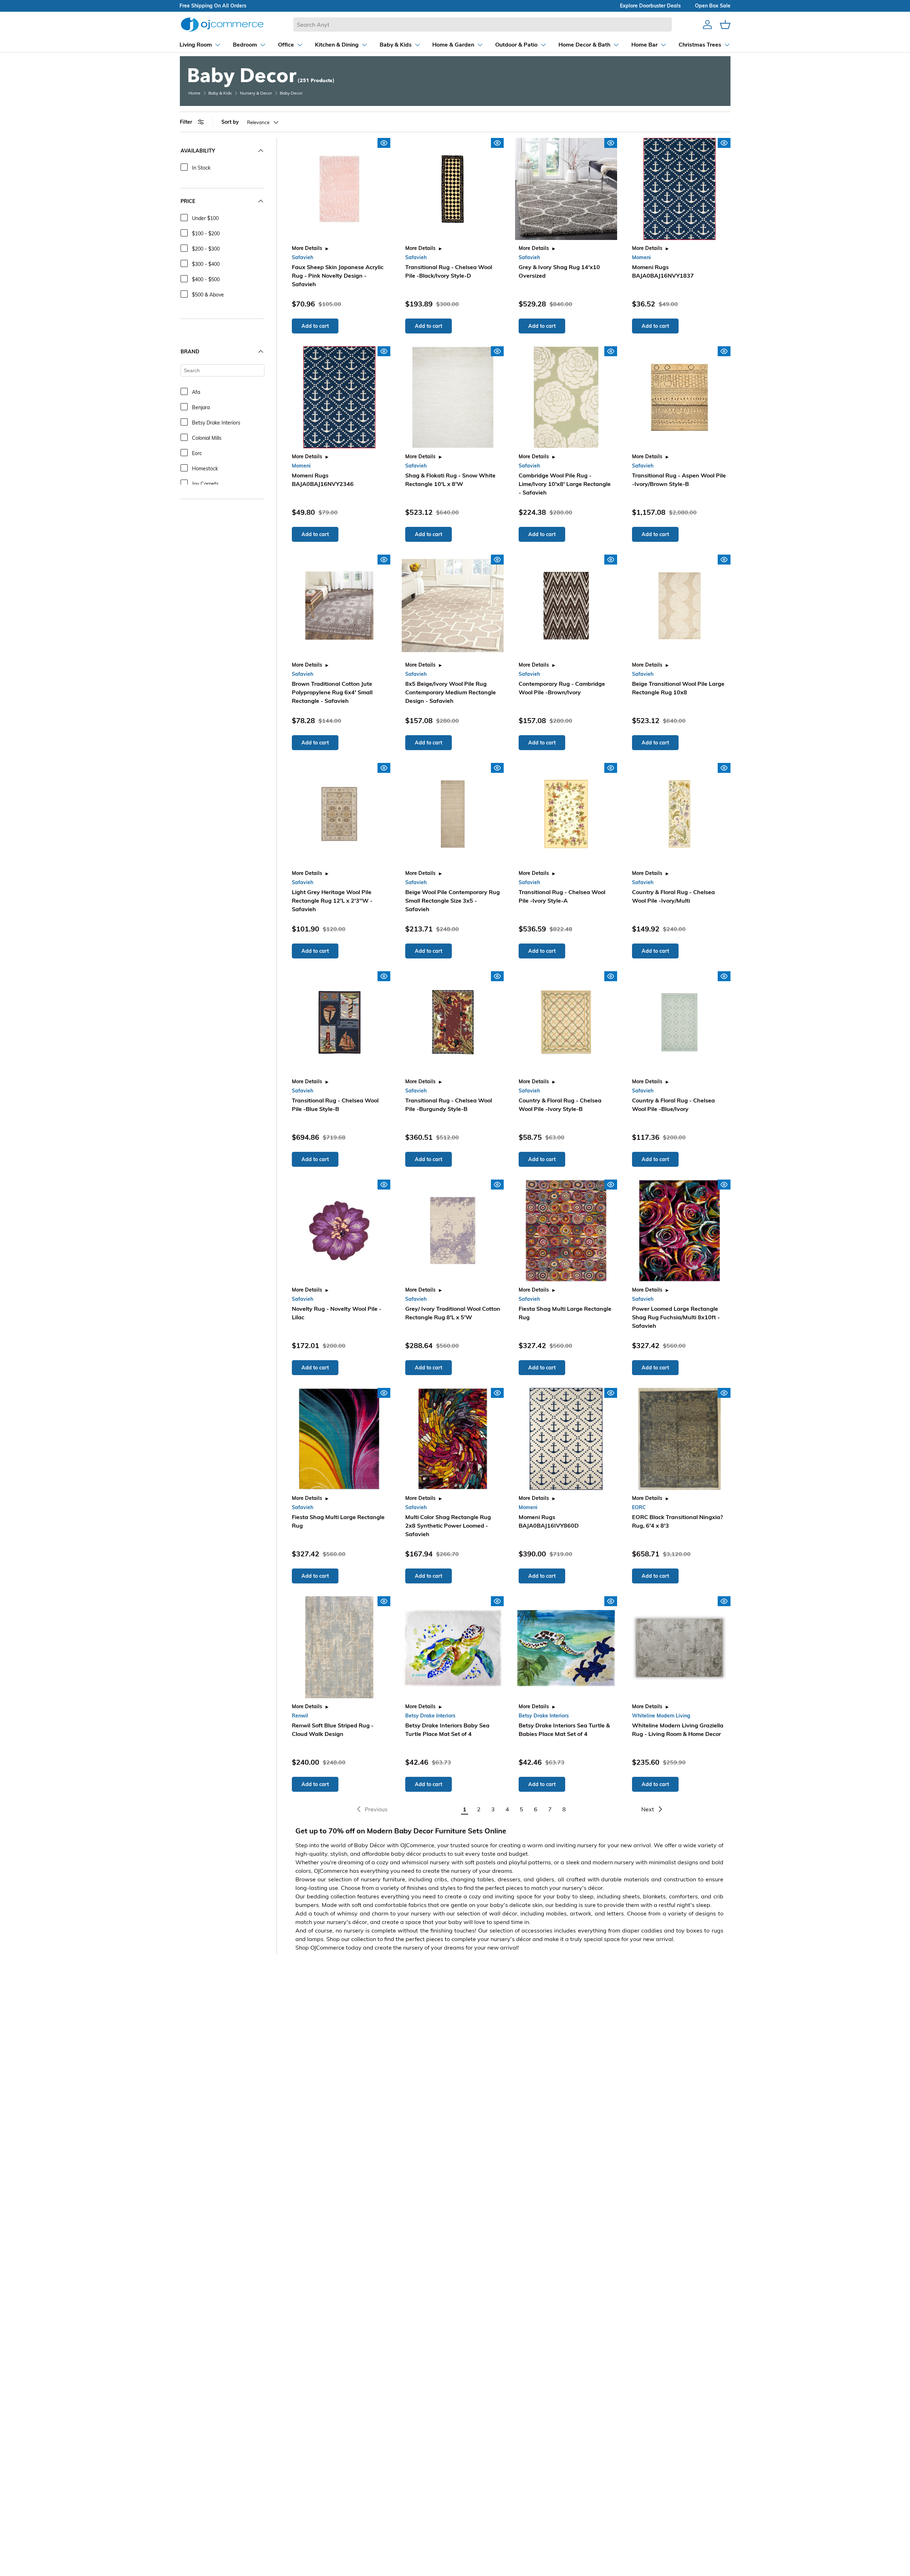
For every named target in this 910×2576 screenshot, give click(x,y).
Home (194, 93)
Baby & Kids (220, 93)
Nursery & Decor (256, 93)
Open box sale (713, 6)
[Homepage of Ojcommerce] (222, 24)
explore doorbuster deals (650, 6)
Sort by (230, 122)
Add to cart (315, 326)
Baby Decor (291, 93)
